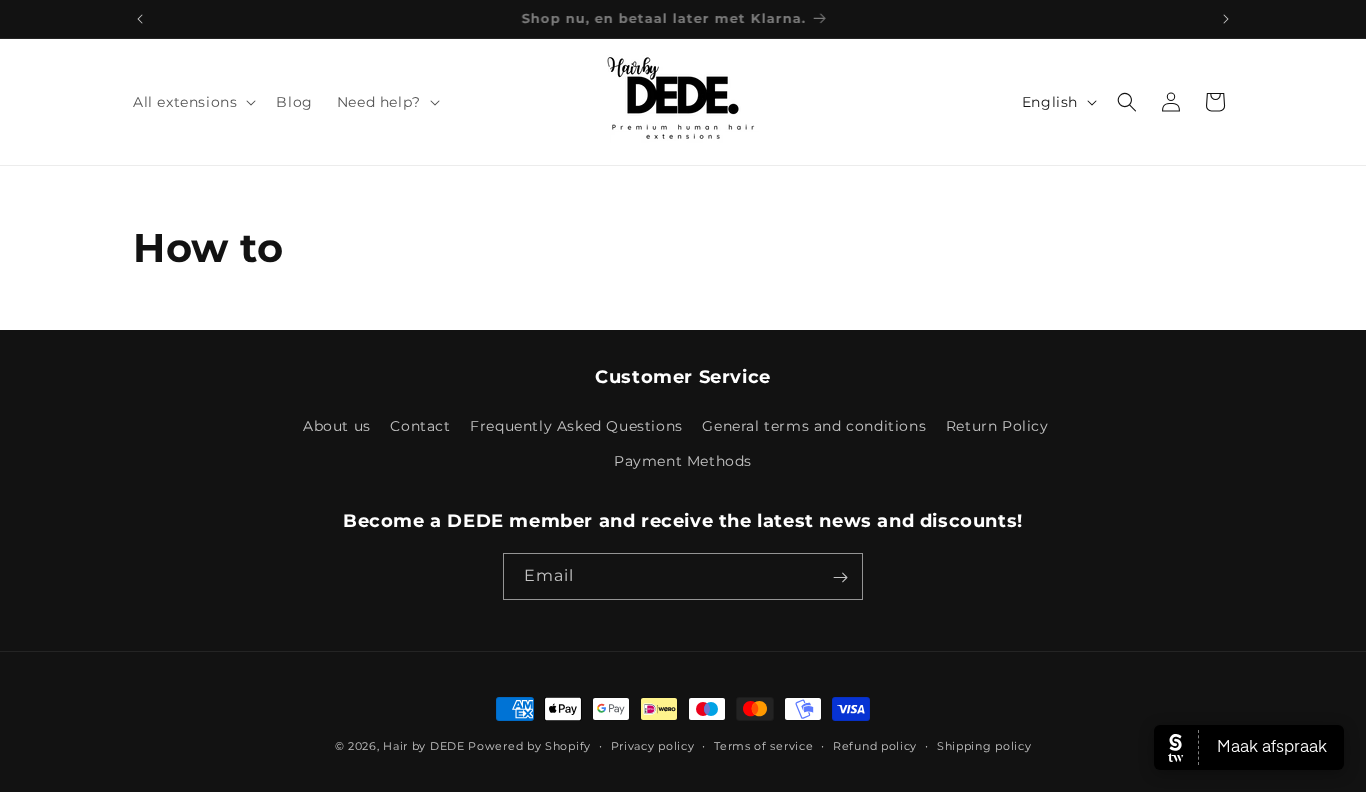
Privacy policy (653, 745)
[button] (192, 102)
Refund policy (875, 745)
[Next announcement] (1226, 19)
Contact (420, 427)
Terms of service (763, 745)
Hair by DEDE (423, 746)
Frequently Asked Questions (576, 427)
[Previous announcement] (140, 19)
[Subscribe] (840, 577)
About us (337, 427)
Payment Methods (683, 462)
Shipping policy (984, 745)
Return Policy (997, 427)
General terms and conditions (814, 427)
